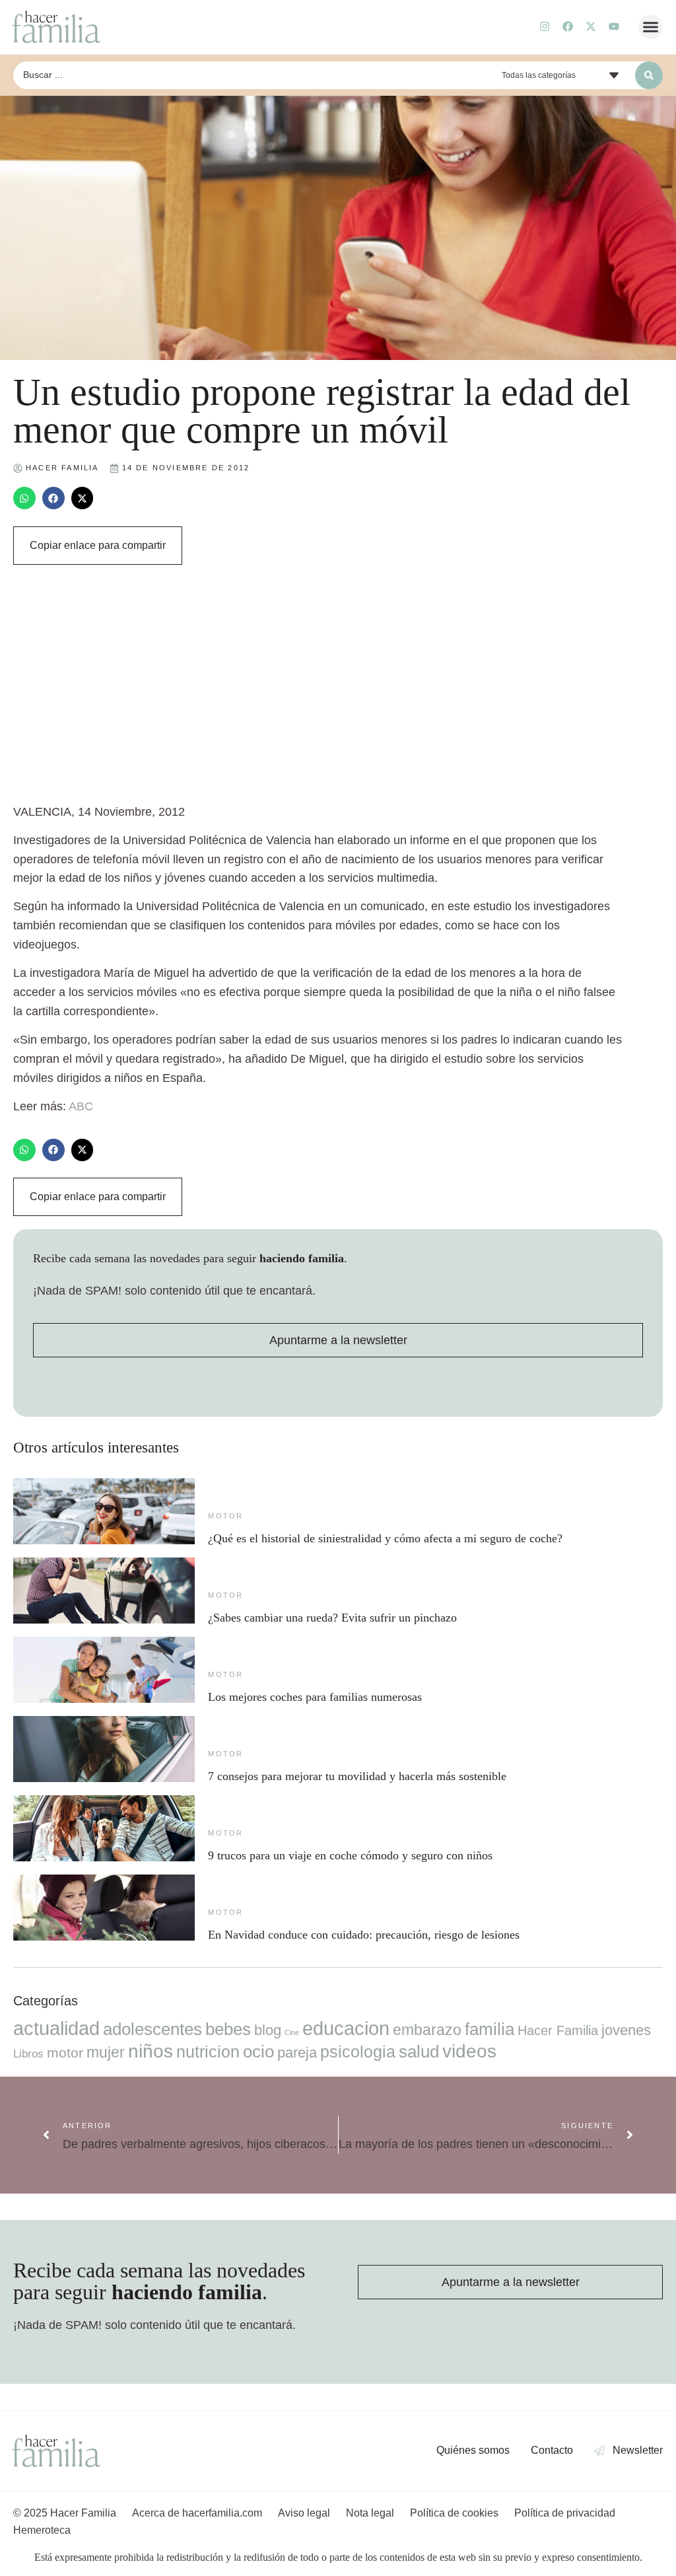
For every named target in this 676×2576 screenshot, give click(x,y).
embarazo (427, 2030)
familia (490, 2029)
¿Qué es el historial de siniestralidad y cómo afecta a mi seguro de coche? (385, 1538)
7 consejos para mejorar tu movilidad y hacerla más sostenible (357, 1776)
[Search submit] (649, 75)
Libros (28, 2054)
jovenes (626, 2030)
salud (419, 2052)
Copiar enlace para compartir (98, 545)
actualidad (56, 2028)
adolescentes (152, 2029)
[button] (651, 27)
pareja (297, 2053)
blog (268, 2030)
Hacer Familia (558, 2030)
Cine (292, 2032)
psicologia (358, 2052)
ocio (258, 2052)
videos (469, 2051)
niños (151, 2051)
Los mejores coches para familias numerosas (315, 1697)
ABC (81, 1106)
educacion (346, 2028)
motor (225, 1516)
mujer (106, 2052)
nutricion (208, 2052)
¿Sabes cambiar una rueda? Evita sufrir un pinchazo (332, 1618)
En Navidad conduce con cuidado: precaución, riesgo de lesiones (364, 1935)
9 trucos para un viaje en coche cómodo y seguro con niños (350, 1855)
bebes (228, 2029)
